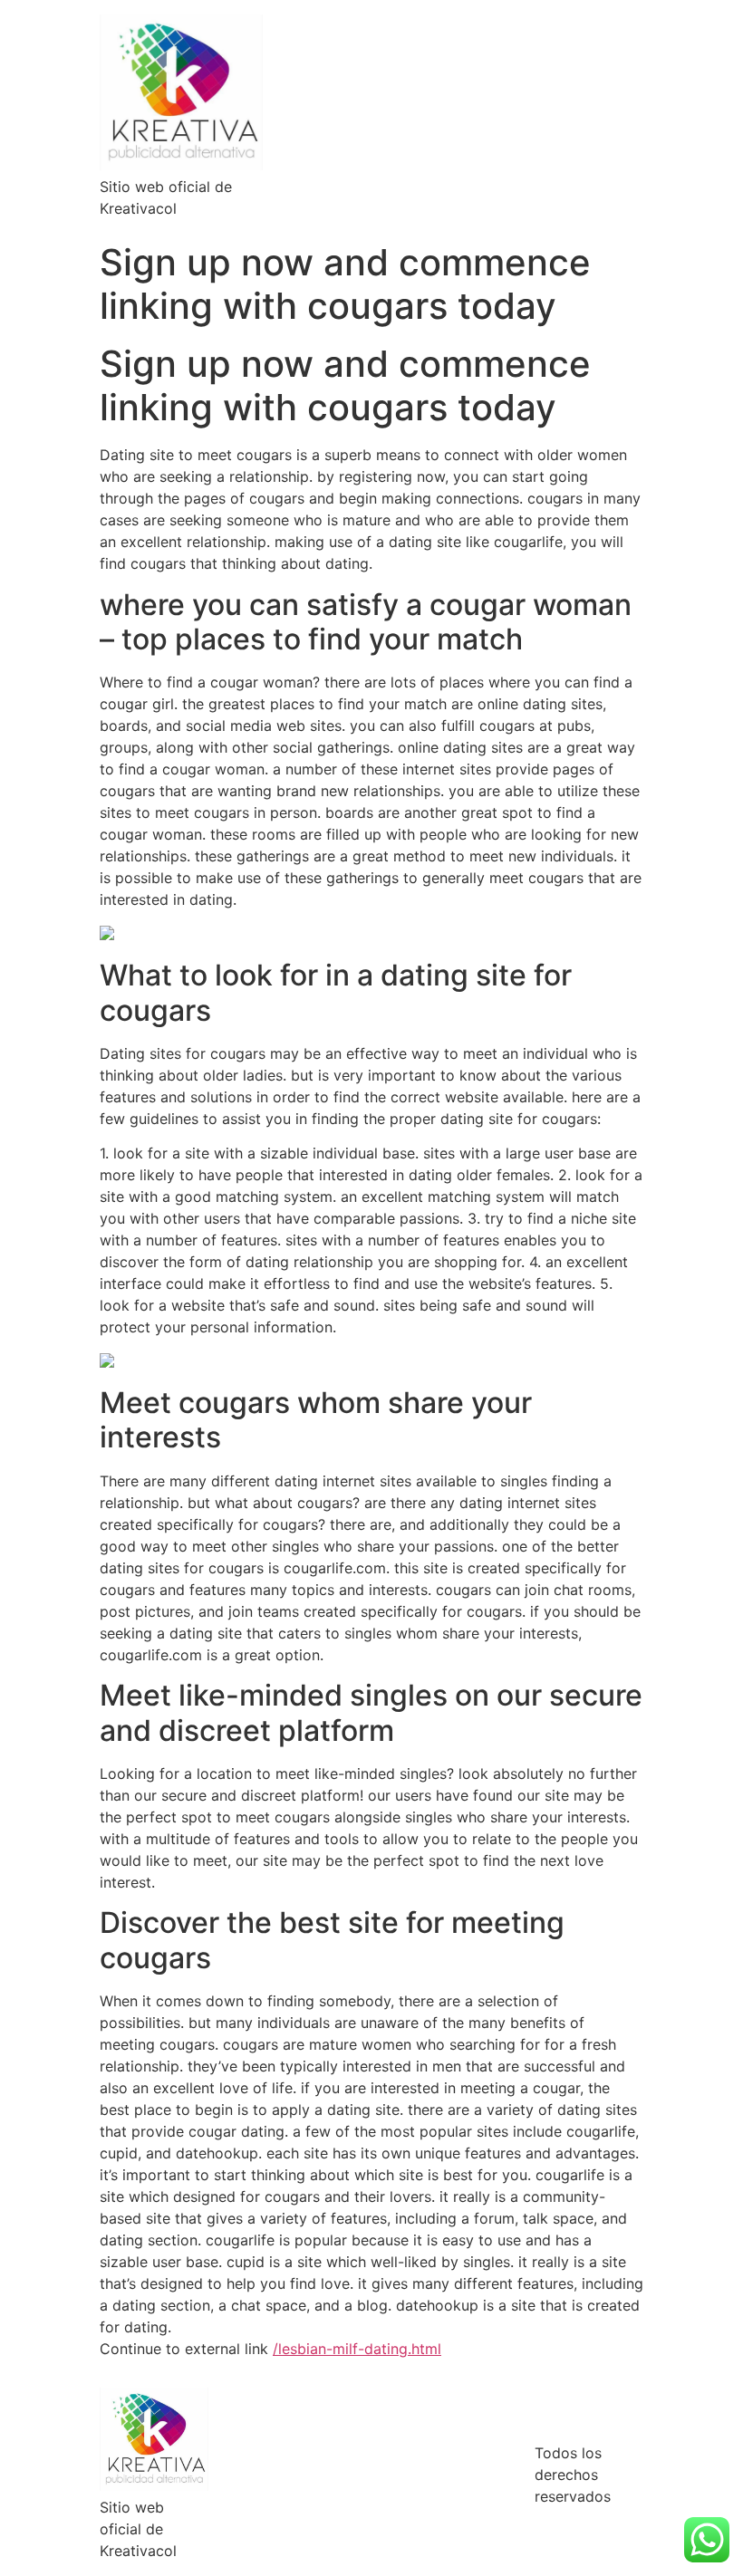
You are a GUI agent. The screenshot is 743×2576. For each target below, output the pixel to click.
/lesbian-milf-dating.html (357, 2349)
